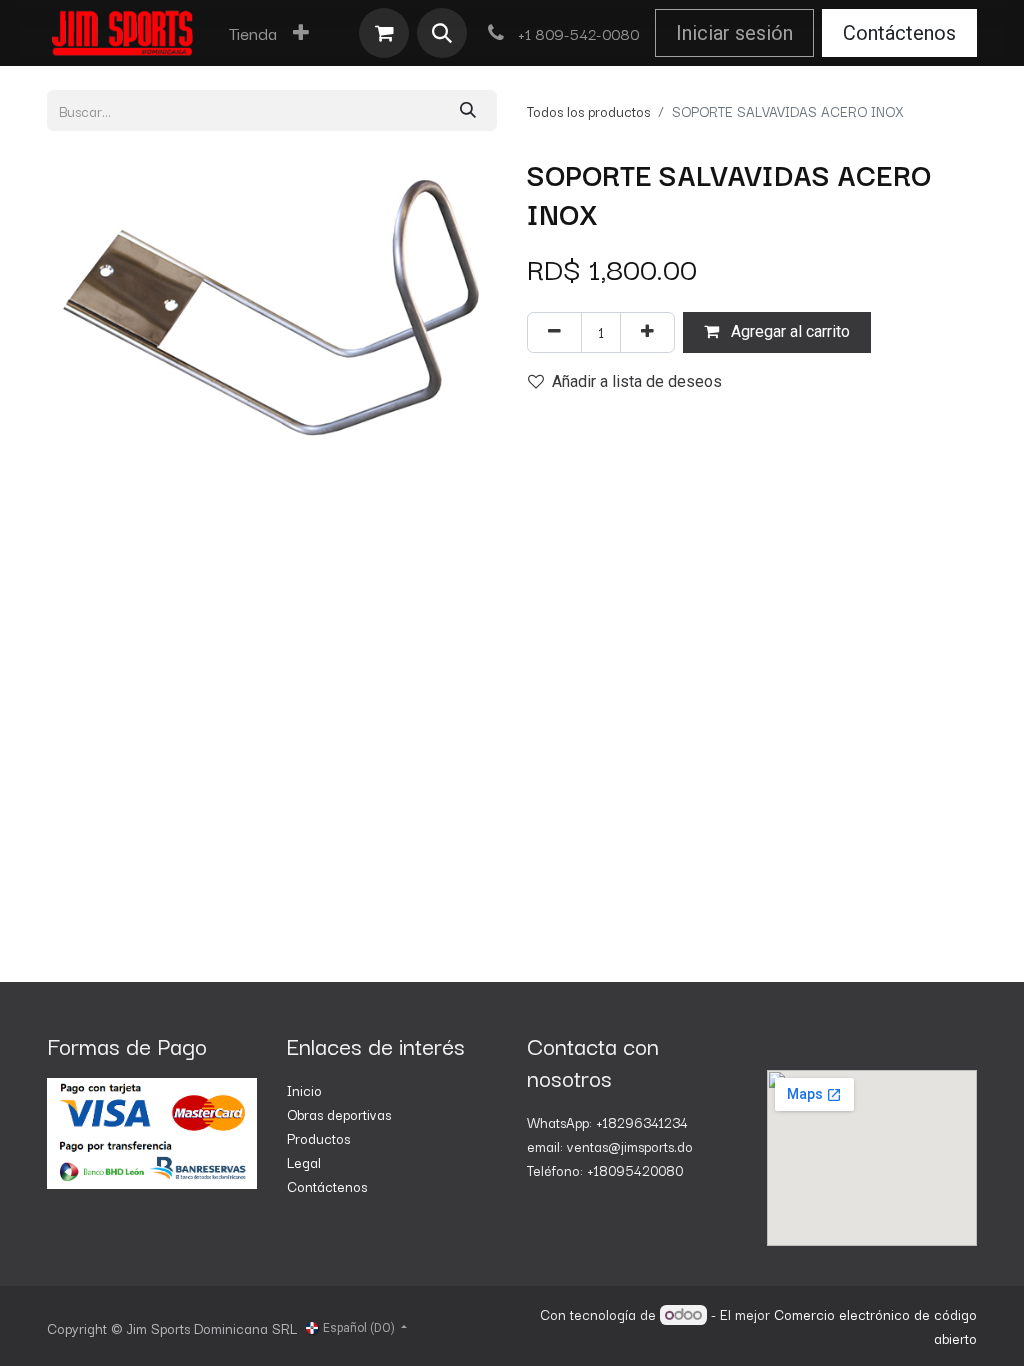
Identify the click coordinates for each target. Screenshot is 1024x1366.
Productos (318, 1138)
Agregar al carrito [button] (788, 331)
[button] (442, 33)
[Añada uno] (647, 332)
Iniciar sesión (734, 33)
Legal (304, 1162)
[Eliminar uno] (554, 332)
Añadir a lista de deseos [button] (637, 381)
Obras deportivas (339, 1114)
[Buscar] (468, 110)
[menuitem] (253, 33)
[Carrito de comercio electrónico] (384, 33)
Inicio (304, 1090)
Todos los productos (588, 111)
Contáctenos (899, 33)
